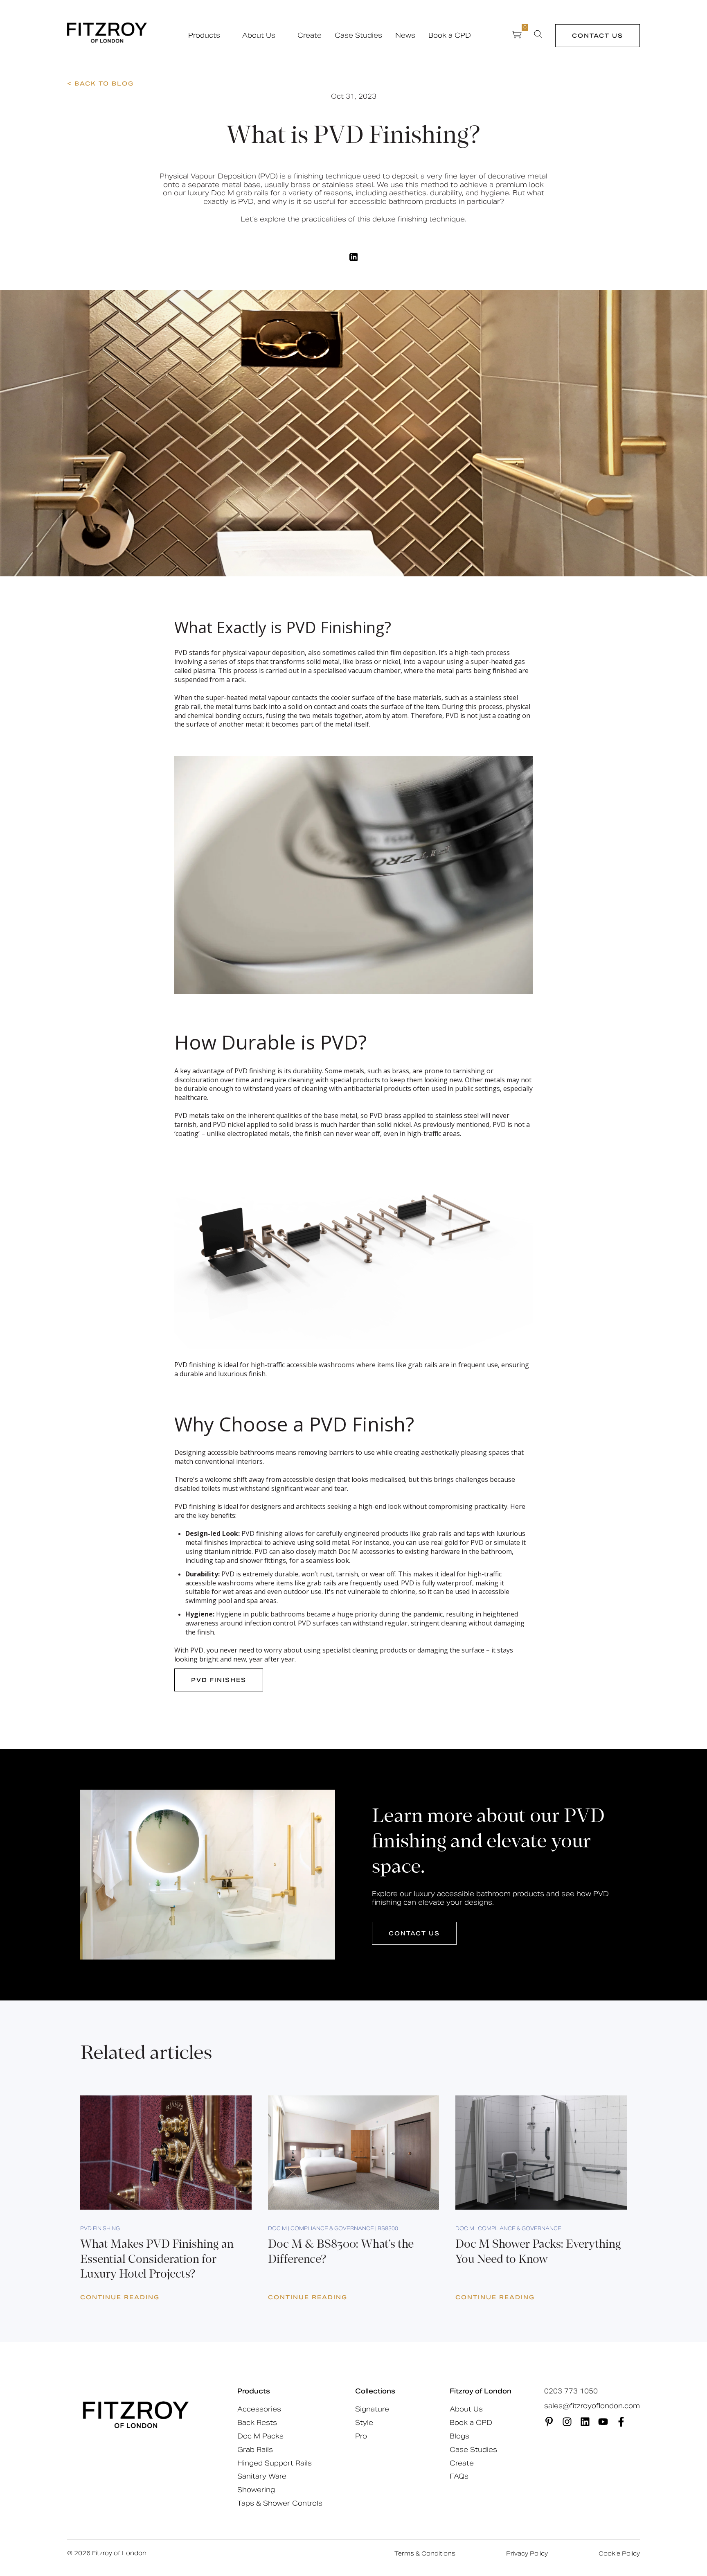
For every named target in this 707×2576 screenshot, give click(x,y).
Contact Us (414, 1933)
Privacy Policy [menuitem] (527, 2553)
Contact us (598, 36)
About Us (259, 36)
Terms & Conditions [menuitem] (425, 2553)
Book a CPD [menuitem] (471, 2423)
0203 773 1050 (571, 2391)
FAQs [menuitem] (459, 2476)
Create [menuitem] (462, 2463)
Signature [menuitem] (372, 2409)
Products (204, 36)
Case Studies (358, 36)
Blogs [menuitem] (459, 2436)
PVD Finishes (219, 1680)
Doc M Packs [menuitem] (260, 2436)
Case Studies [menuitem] (473, 2450)
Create (310, 36)
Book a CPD (450, 36)
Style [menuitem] (364, 2423)
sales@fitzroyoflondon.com (592, 2406)
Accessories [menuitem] (259, 2409)
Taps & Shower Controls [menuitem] (280, 2503)
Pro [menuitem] (361, 2436)
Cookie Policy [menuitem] (619, 2553)
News (405, 36)
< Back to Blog (100, 84)
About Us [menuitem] (466, 2409)
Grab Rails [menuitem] (255, 2450)
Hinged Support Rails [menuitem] (275, 2463)
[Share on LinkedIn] (354, 257)
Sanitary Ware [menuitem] (262, 2476)
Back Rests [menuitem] (257, 2423)
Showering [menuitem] (256, 2490)
